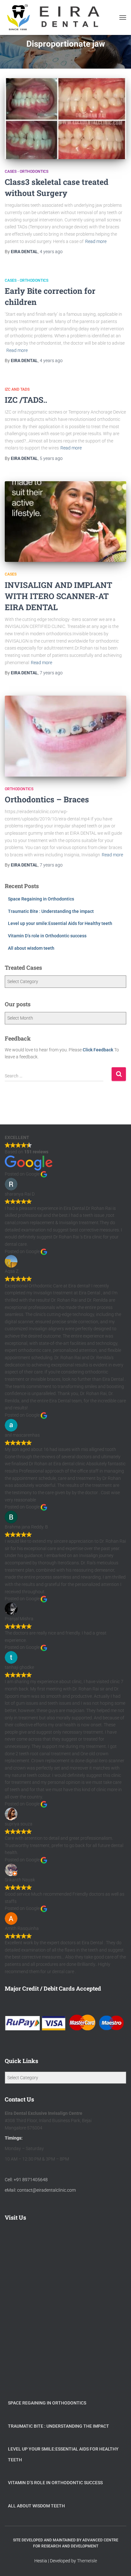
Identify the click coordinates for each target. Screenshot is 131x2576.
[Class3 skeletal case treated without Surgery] (65, 119)
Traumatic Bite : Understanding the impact (51, 911)
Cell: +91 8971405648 (26, 2180)
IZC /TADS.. (26, 400)
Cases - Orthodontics (27, 172)
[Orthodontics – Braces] (65, 736)
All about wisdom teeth (31, 948)
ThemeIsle (87, 2561)
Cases (11, 574)
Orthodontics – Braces (47, 799)
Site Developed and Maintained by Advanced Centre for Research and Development (66, 2543)
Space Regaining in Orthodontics (41, 899)
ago (51, 252)
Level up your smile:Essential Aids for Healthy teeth (60, 923)
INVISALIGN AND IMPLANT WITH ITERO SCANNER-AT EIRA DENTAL (59, 596)
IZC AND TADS (17, 389)
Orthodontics (19, 789)
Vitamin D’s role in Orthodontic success (47, 936)
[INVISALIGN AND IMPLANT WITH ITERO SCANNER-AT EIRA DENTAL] (65, 522)
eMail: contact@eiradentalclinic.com (40, 2190)
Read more (96, 241)
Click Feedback (98, 1050)
